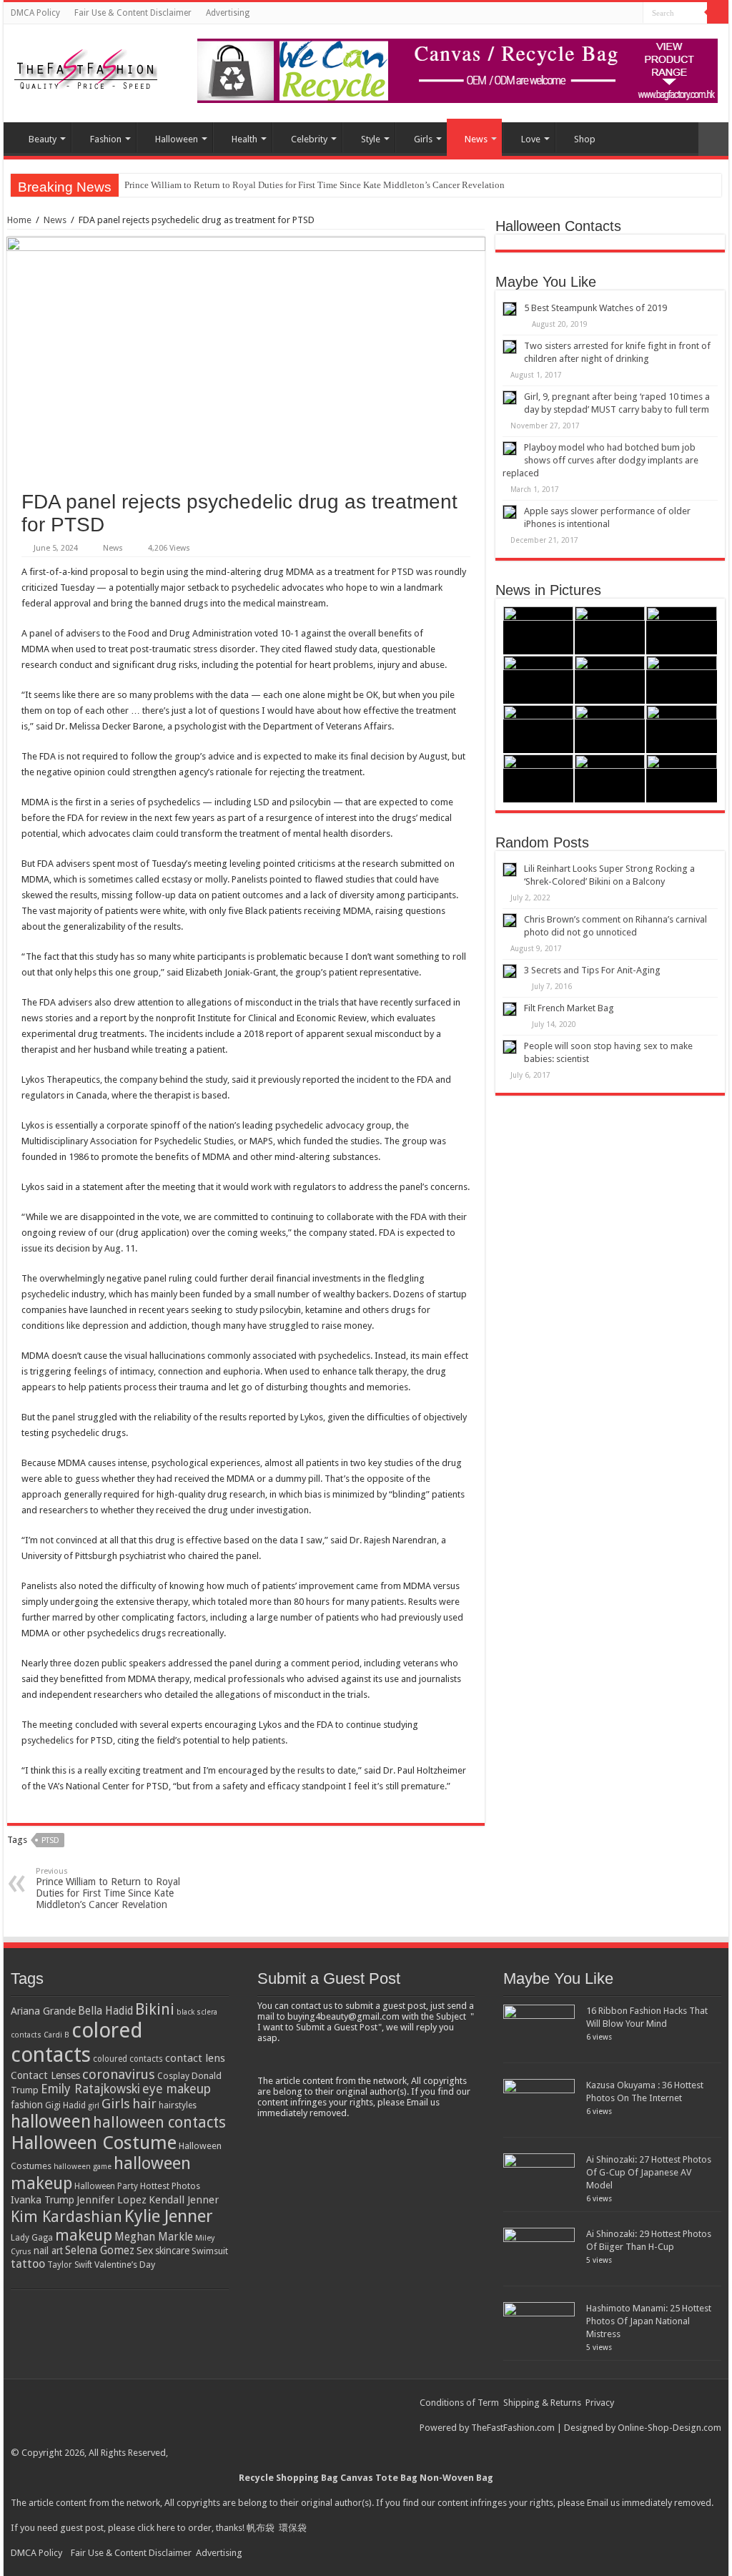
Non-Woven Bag (456, 2478)
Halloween (177, 139)
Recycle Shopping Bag (290, 2478)
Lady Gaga (32, 2238)
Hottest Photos (170, 2186)
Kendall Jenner (184, 2200)
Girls (423, 139)
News (476, 139)
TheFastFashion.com (513, 2428)
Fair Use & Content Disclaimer (133, 13)
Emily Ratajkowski (90, 2089)
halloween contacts (159, 2122)
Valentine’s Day (125, 2265)
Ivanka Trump (43, 2200)
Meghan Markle (154, 2237)
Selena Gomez (100, 2251)
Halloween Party (106, 2186)
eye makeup (177, 2089)
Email (598, 2503)
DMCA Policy (35, 13)
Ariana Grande (43, 2011)
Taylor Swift (70, 2265)
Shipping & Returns (542, 2403)
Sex (145, 2251)
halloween (51, 2122)
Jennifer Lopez (112, 2200)
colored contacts (77, 2042)
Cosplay (173, 2076)
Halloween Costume (94, 2143)
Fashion (106, 139)
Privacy (600, 2403)
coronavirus (119, 2074)
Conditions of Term (460, 2403)
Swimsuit (210, 2251)
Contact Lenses (45, 2075)
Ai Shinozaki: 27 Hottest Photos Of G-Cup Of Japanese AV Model (649, 2172)
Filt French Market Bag (569, 1008)
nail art (48, 2251)
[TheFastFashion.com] (86, 71)
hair (144, 2104)
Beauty (43, 139)
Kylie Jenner (169, 2216)
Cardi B (56, 2035)
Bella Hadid (105, 2011)
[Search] (718, 13)
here (166, 2528)
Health (244, 139)
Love (531, 139)
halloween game (83, 2167)
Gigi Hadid (65, 2105)
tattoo (28, 2264)
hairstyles (178, 2105)
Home (19, 220)
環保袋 (293, 2528)
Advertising (228, 13)
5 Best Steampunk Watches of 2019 (595, 308)
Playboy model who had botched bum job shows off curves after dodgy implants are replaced (600, 460)
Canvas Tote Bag (379, 2478)
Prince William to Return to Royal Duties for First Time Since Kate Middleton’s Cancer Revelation (315, 185)
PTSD (50, 1840)
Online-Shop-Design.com (669, 2428)
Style (371, 139)
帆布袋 (261, 2528)
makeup (84, 2235)
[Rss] (619, 14)
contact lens (195, 2058)
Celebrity (309, 139)
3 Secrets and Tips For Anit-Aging (592, 970)
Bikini (155, 2009)
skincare (172, 2251)
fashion (27, 2105)
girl (94, 2106)
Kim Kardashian (66, 2217)
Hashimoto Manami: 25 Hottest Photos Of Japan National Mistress (649, 2321)
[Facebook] (632, 14)
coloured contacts (128, 2059)
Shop (585, 139)
